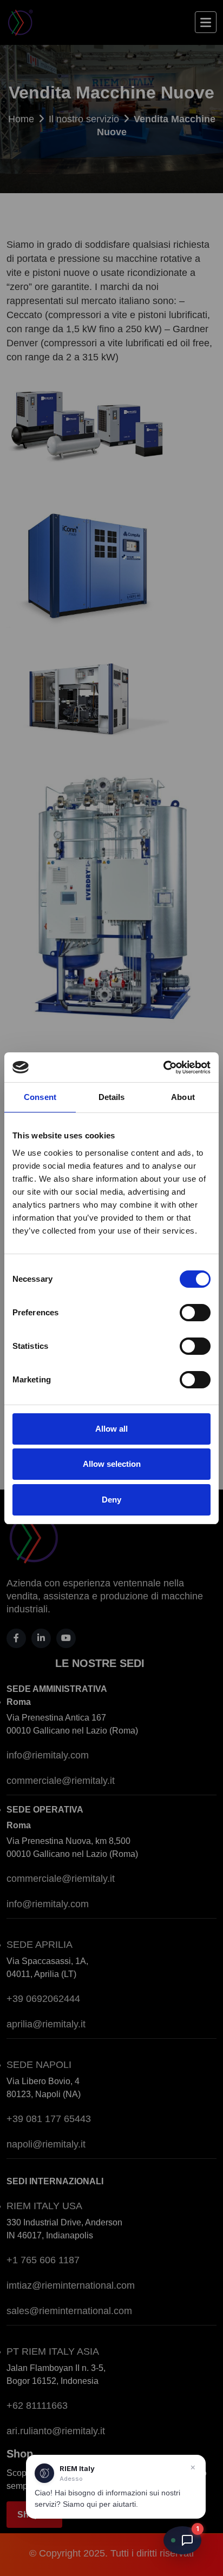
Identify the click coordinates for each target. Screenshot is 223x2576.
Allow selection (112, 1464)
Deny (111, 1500)
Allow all (111, 1429)
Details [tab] (112, 1097)
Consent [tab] (40, 1097)
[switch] (195, 1313)
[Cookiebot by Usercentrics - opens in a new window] (163, 1068)
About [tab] (183, 1097)
